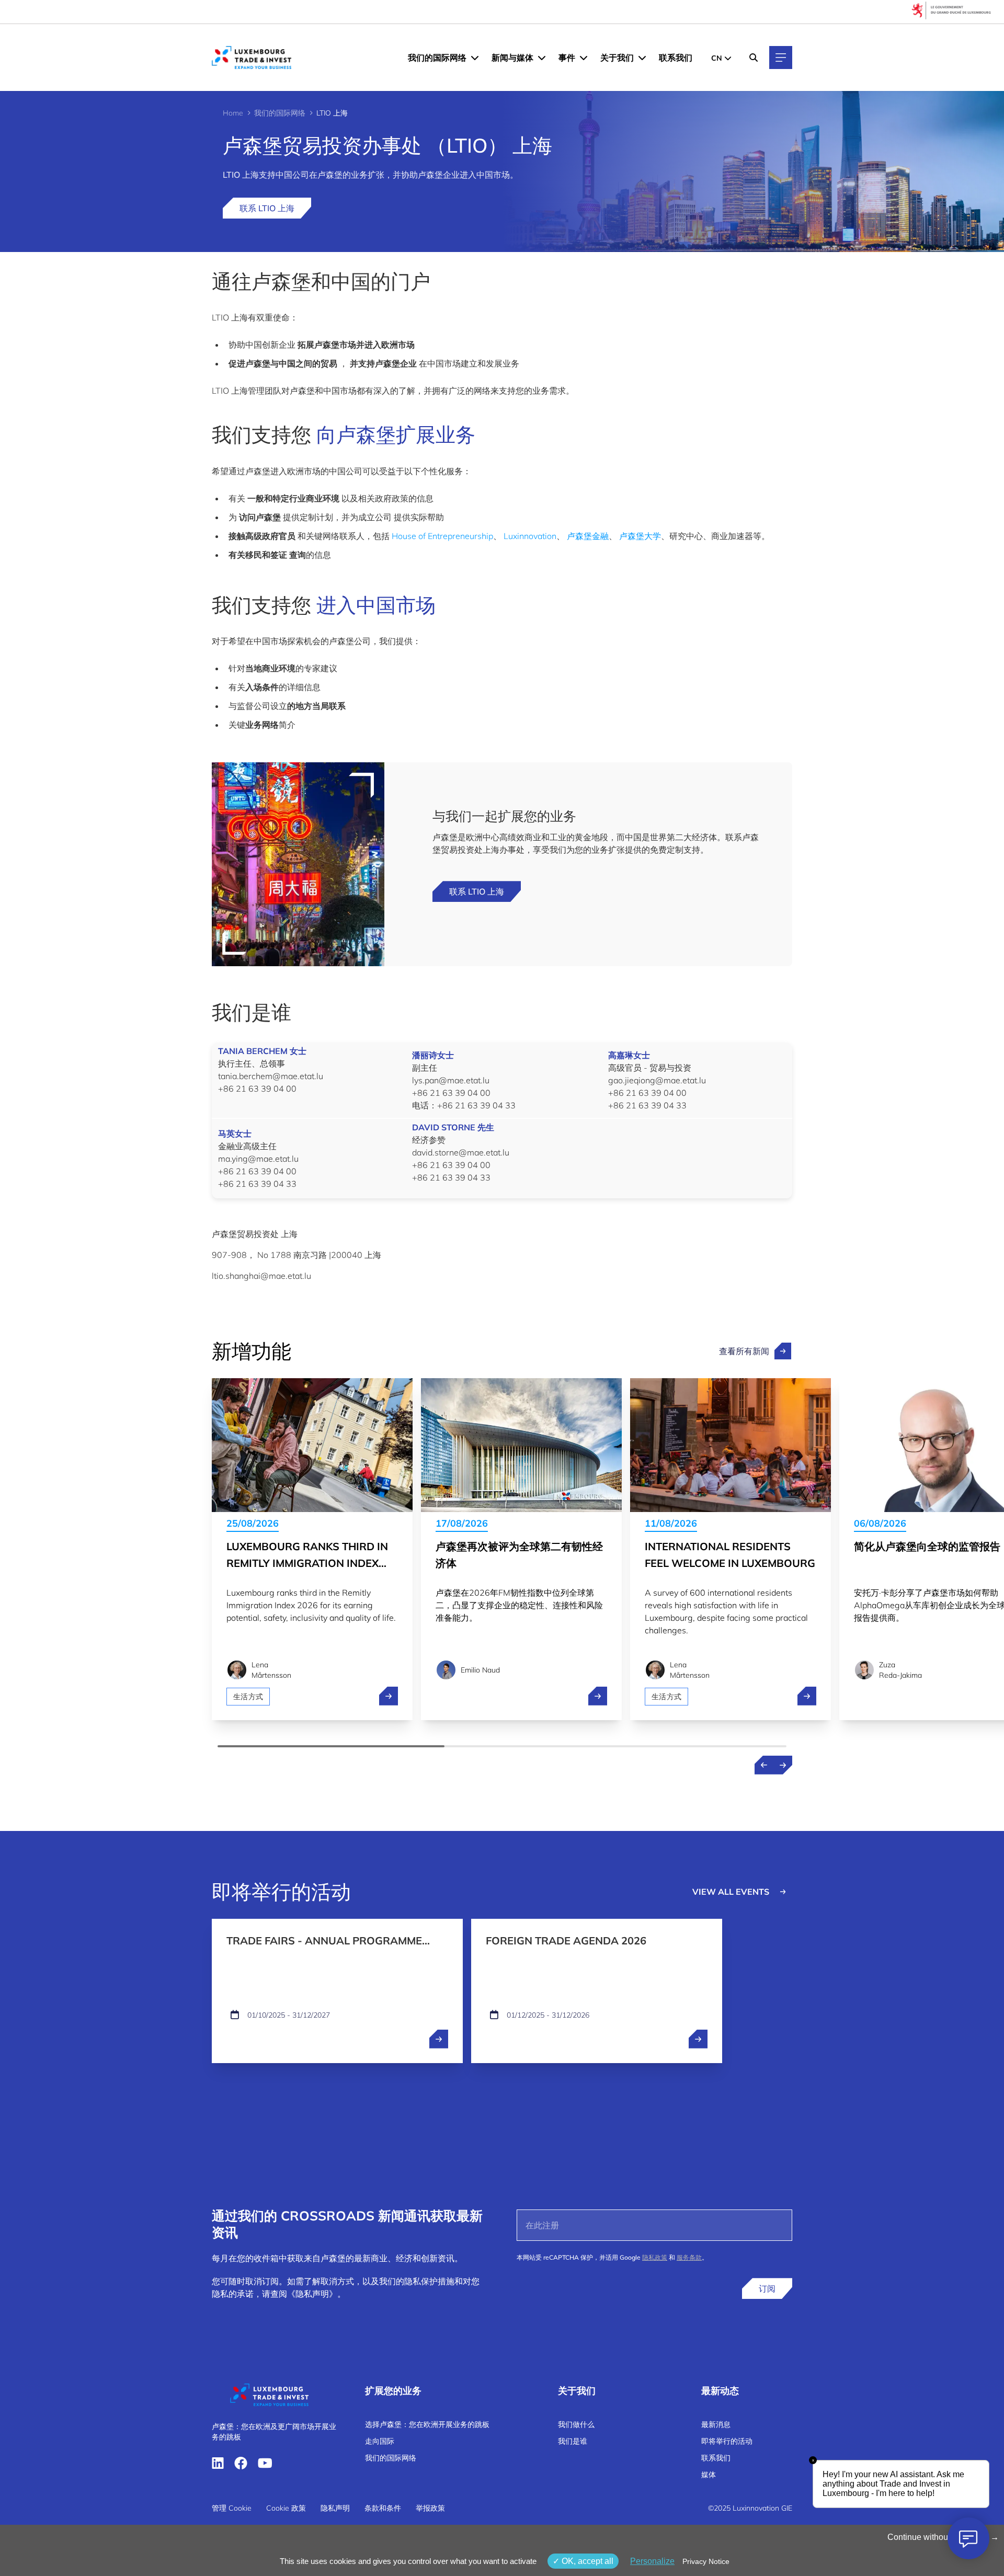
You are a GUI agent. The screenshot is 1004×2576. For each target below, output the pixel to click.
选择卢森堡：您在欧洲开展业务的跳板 (427, 2424)
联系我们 (676, 58)
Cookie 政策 (286, 2508)
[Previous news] (764, 1765)
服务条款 (689, 2257)
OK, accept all (586, 2561)
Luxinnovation (530, 536)
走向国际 (380, 2441)
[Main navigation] (781, 58)
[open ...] (439, 2039)
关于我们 (617, 58)
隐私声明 (335, 2508)
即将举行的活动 (727, 2441)
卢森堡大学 (640, 536)
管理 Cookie (232, 2508)
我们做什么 (576, 2424)
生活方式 (248, 1697)
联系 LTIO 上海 (267, 208)
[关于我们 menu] (642, 58)
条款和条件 (383, 2508)
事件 (567, 58)
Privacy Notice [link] (706, 2561)
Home (233, 113)
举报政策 (430, 2508)
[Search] (754, 58)
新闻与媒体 (512, 58)
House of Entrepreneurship (442, 536)
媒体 (709, 2475)
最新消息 (716, 2424)
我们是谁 (573, 2441)
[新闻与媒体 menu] (542, 58)
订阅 (767, 2288)
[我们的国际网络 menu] (475, 58)
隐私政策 (655, 2257)
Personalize (652, 2561)
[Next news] (783, 1765)
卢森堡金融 (588, 536)
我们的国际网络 (437, 58)
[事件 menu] (584, 58)
